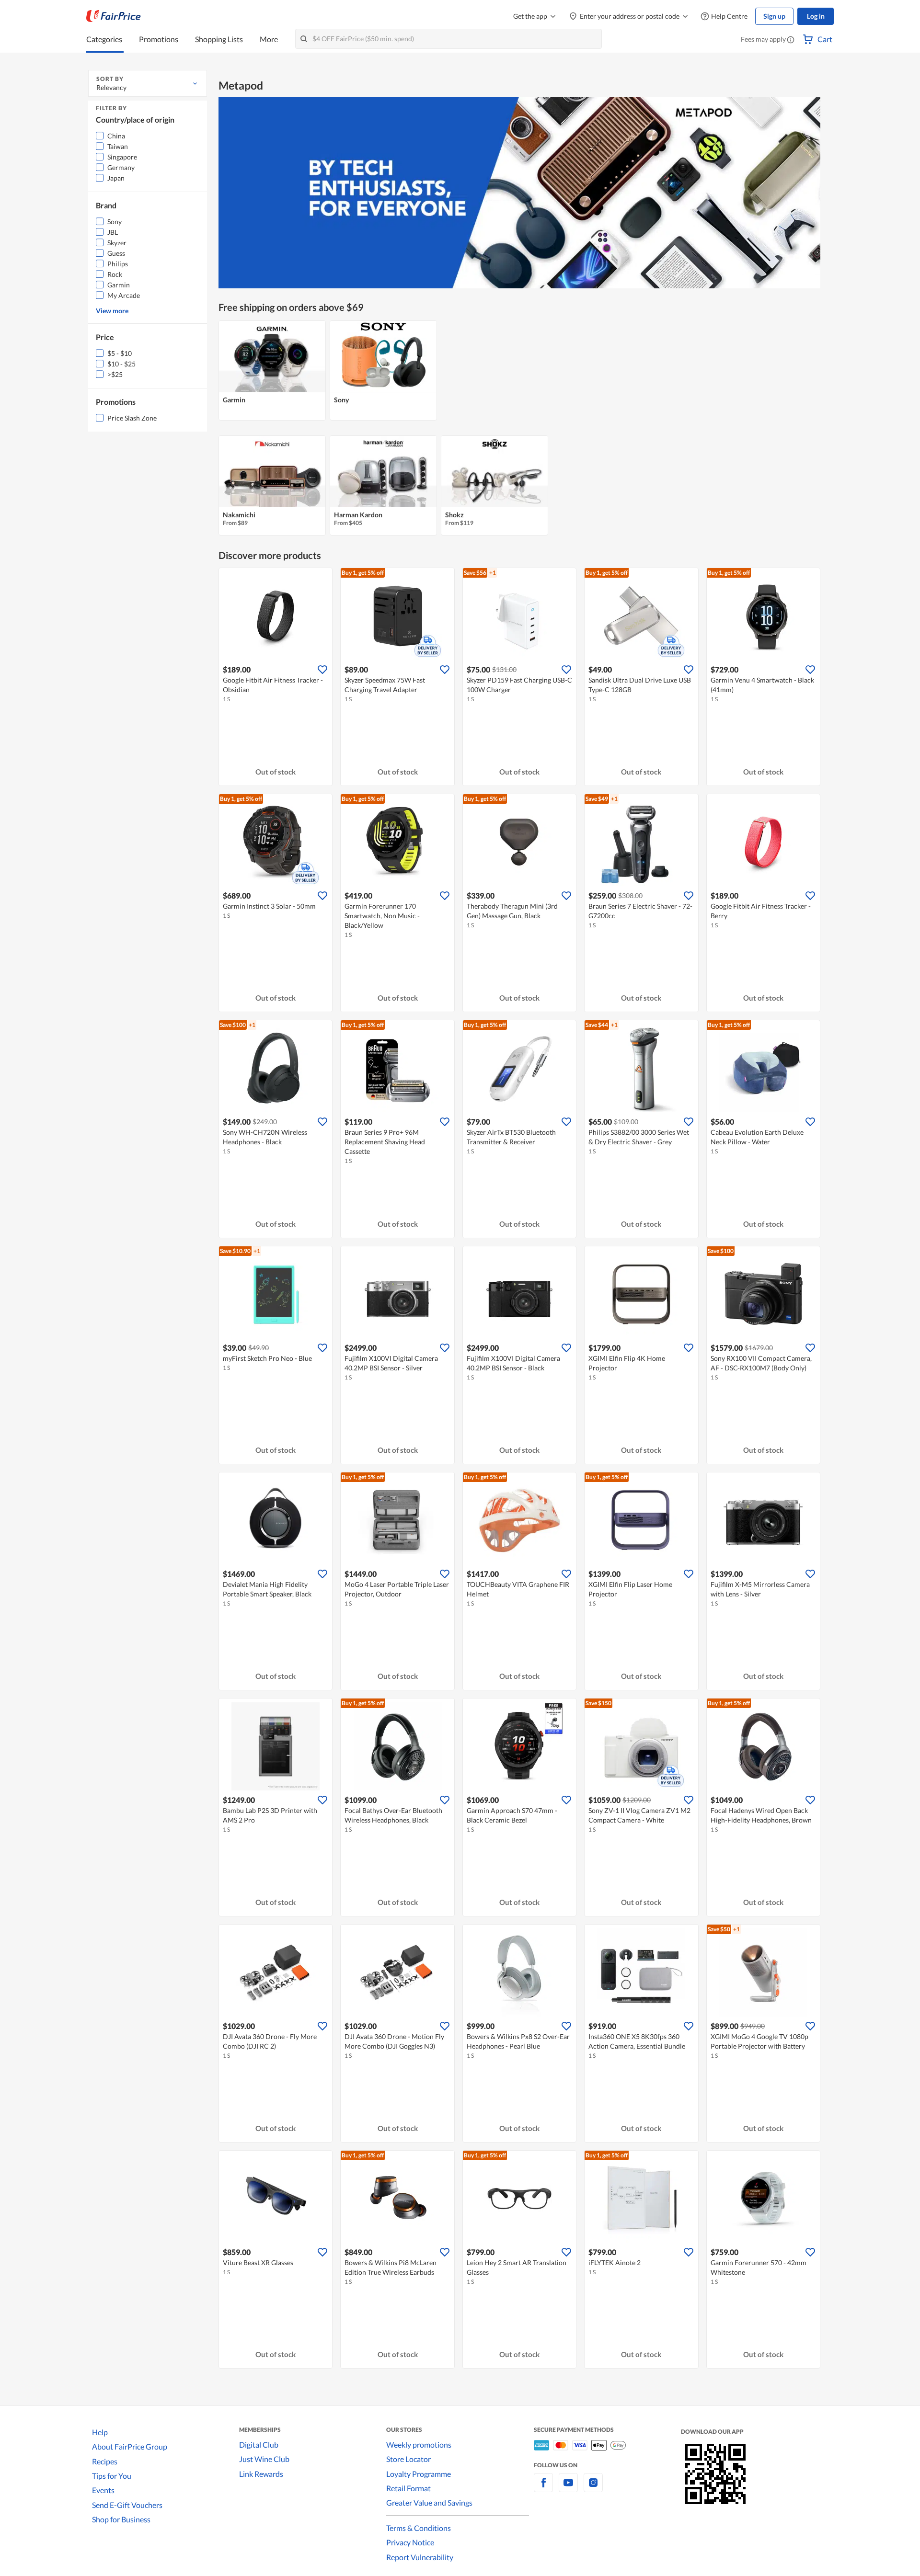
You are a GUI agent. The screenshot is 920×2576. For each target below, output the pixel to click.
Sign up (774, 16)
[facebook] (543, 2488)
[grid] (519, 371)
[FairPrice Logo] (114, 16)
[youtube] (568, 2488)
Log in (816, 16)
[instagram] (593, 2488)
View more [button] (112, 311)
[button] (791, 40)
